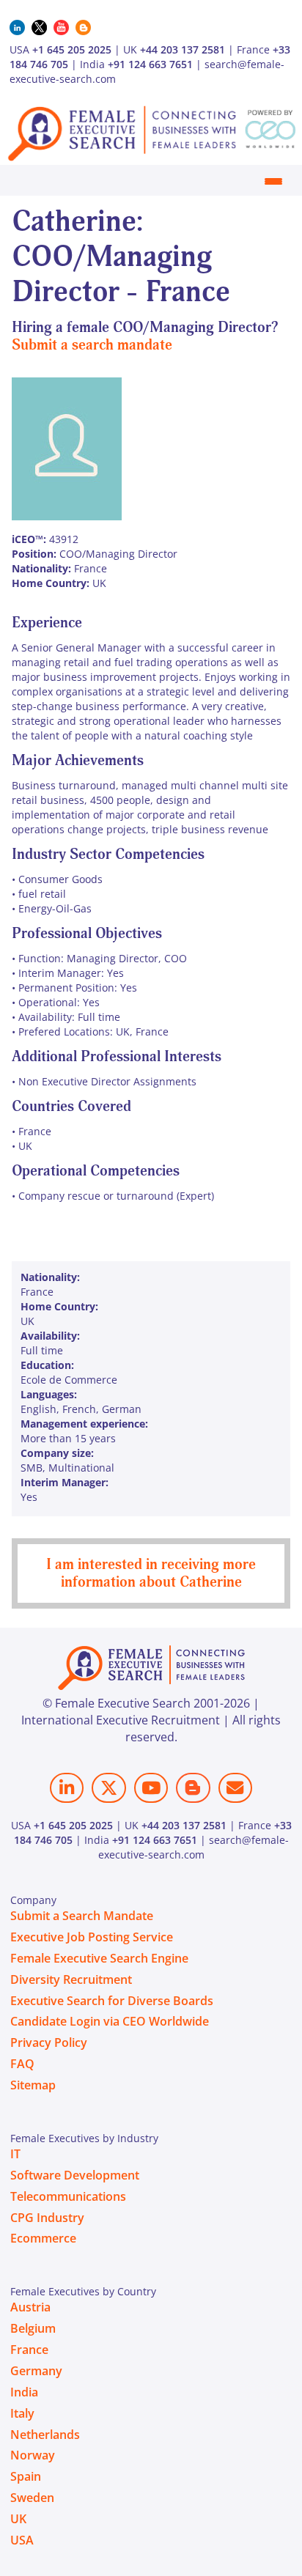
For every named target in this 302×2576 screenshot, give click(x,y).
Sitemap (33, 2085)
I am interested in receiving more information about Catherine (151, 1573)
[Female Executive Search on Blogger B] (193, 1788)
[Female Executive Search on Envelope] (235, 1788)
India (24, 2392)
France (29, 2350)
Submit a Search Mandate (82, 1916)
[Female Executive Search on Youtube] (151, 1788)
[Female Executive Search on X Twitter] (108, 1788)
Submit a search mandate (92, 345)
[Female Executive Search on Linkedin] (67, 1788)
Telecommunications (68, 2196)
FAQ (22, 2064)
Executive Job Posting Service (92, 1937)
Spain (26, 2476)
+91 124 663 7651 (150, 64)
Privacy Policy (49, 2042)
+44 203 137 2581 (183, 49)
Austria (30, 2307)
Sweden (32, 2498)
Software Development (75, 2175)
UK (18, 2519)
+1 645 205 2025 (72, 49)
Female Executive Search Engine (99, 1958)
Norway (33, 2455)
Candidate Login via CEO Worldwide (110, 2021)
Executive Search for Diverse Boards (112, 2001)
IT (15, 2154)
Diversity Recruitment (71, 1979)
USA (22, 2540)
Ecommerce (43, 2238)
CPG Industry (47, 2218)
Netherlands (45, 2435)
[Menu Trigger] (273, 181)
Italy (22, 2413)
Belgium (33, 2328)
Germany (36, 2371)
